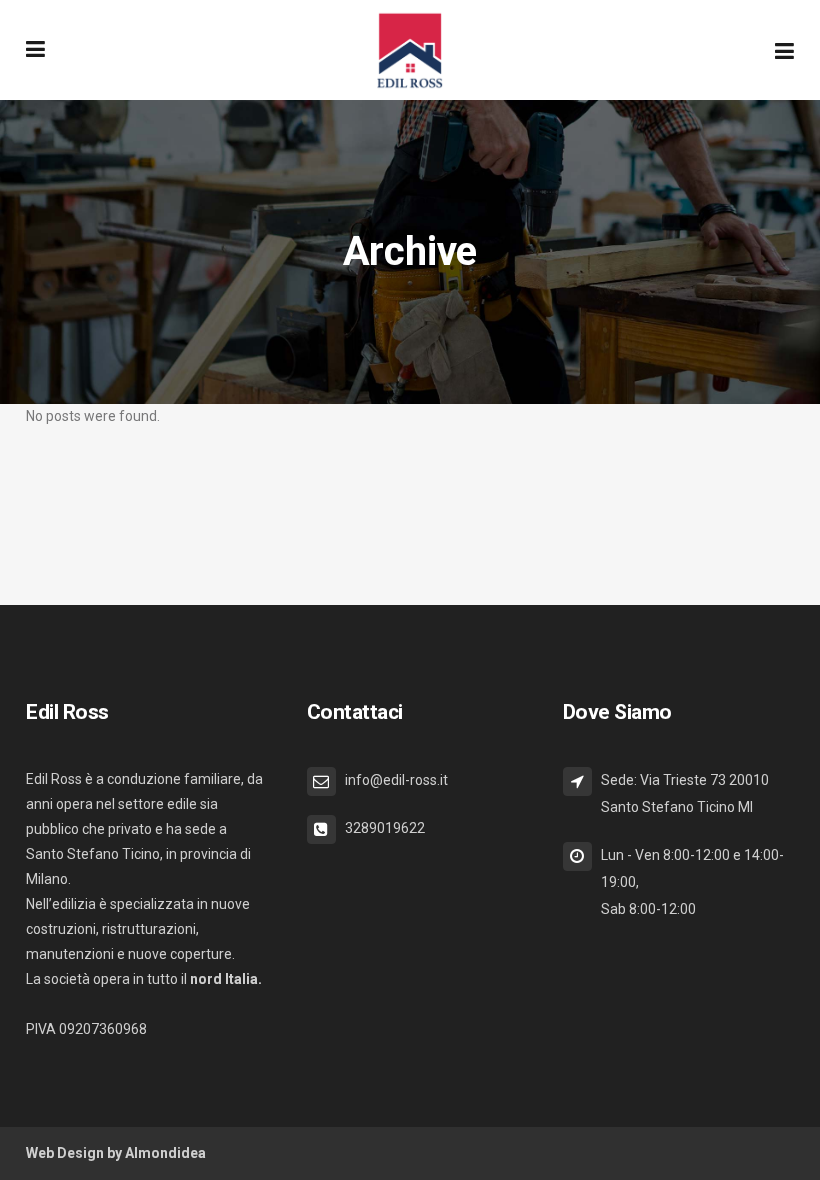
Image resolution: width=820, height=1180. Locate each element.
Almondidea (165, 1153)
